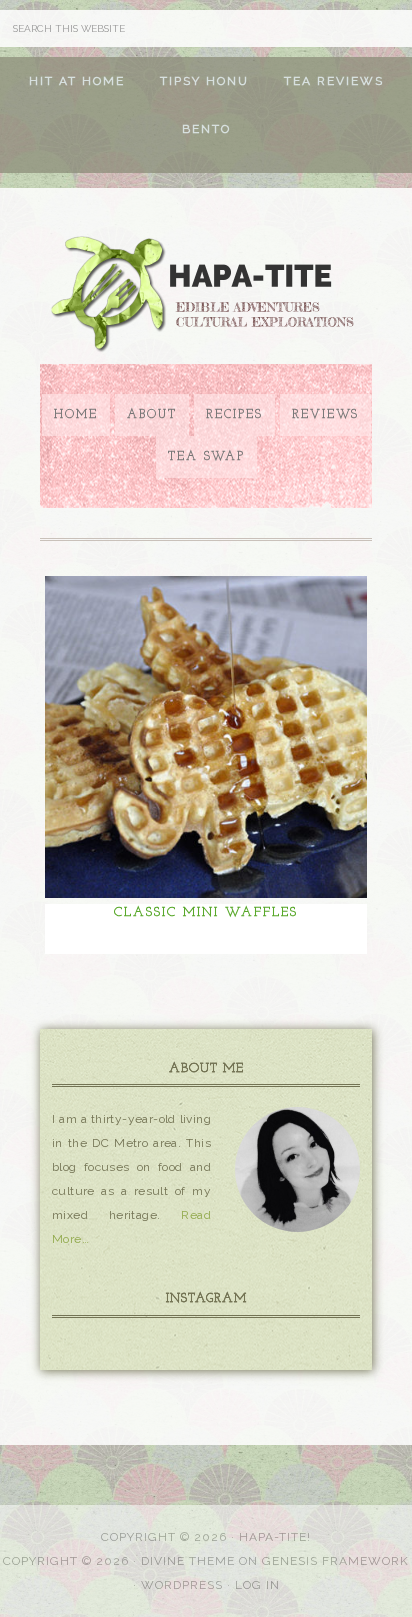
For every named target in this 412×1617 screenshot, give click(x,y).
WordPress (182, 1585)
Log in (257, 1585)
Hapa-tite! (275, 1537)
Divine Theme (188, 1561)
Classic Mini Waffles (206, 912)
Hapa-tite (206, 296)
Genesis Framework (335, 1561)
